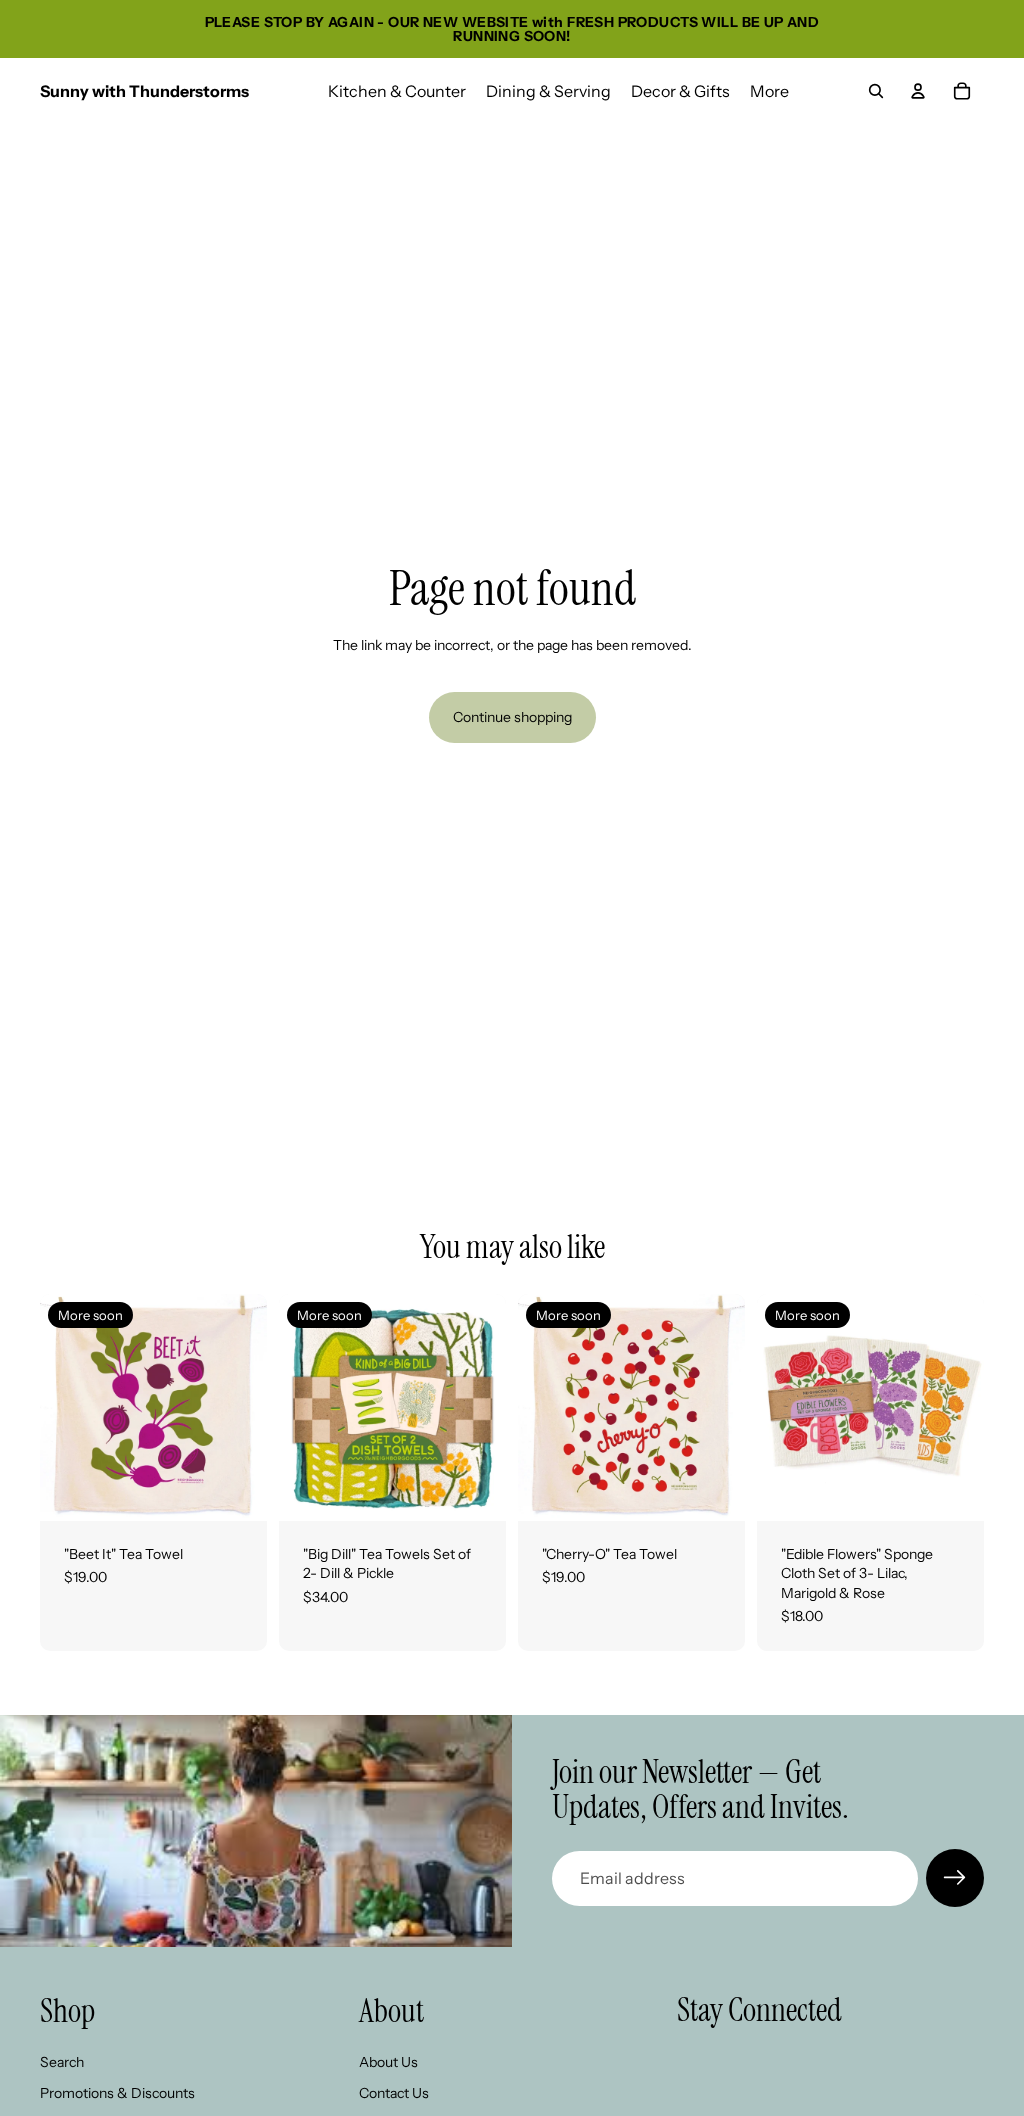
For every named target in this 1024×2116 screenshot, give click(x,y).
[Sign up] (955, 1878)
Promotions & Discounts (117, 2093)
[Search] (876, 91)
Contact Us (394, 2093)
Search (62, 2062)
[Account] (918, 91)
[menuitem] (769, 91)
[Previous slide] (62, 1407)
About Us (388, 2062)
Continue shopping (512, 717)
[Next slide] (245, 1407)
